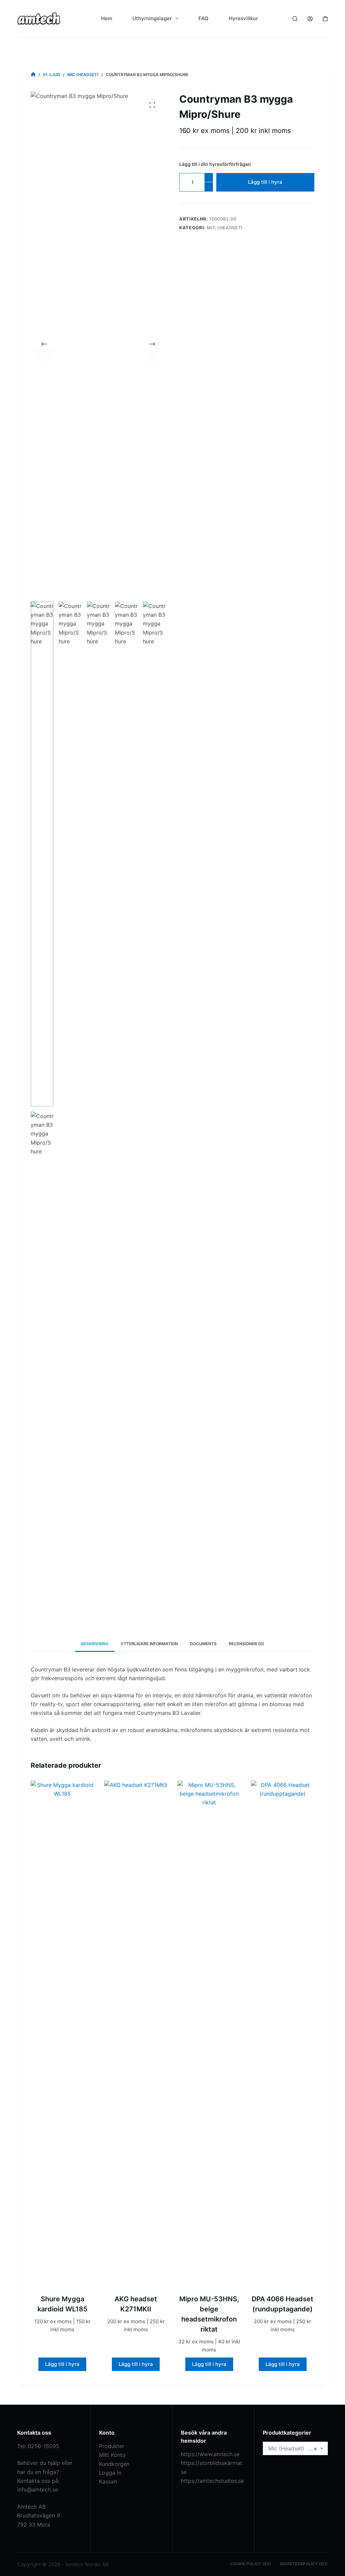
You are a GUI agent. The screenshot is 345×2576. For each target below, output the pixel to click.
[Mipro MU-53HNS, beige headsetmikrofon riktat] (209, 2033)
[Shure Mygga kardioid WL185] (62, 2033)
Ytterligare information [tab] (149, 1644)
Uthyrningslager (152, 18)
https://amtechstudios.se (212, 2481)
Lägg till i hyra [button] (62, 2364)
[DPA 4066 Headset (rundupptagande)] (283, 2033)
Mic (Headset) (225, 228)
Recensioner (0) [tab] (246, 1644)
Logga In (110, 2473)
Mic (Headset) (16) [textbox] (293, 2448)
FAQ (203, 18)
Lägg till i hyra (265, 182)
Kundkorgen (114, 2464)
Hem (107, 18)
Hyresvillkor (243, 18)
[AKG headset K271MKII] (136, 2033)
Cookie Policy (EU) (251, 2564)
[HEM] (33, 75)
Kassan (108, 2481)
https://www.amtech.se (210, 2454)
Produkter (112, 2446)
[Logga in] (310, 19)
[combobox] (295, 2448)
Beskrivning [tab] (95, 1644)
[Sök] (295, 19)
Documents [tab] (203, 1644)
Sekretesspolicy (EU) (304, 2564)
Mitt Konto (112, 2455)
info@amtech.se (38, 2489)
